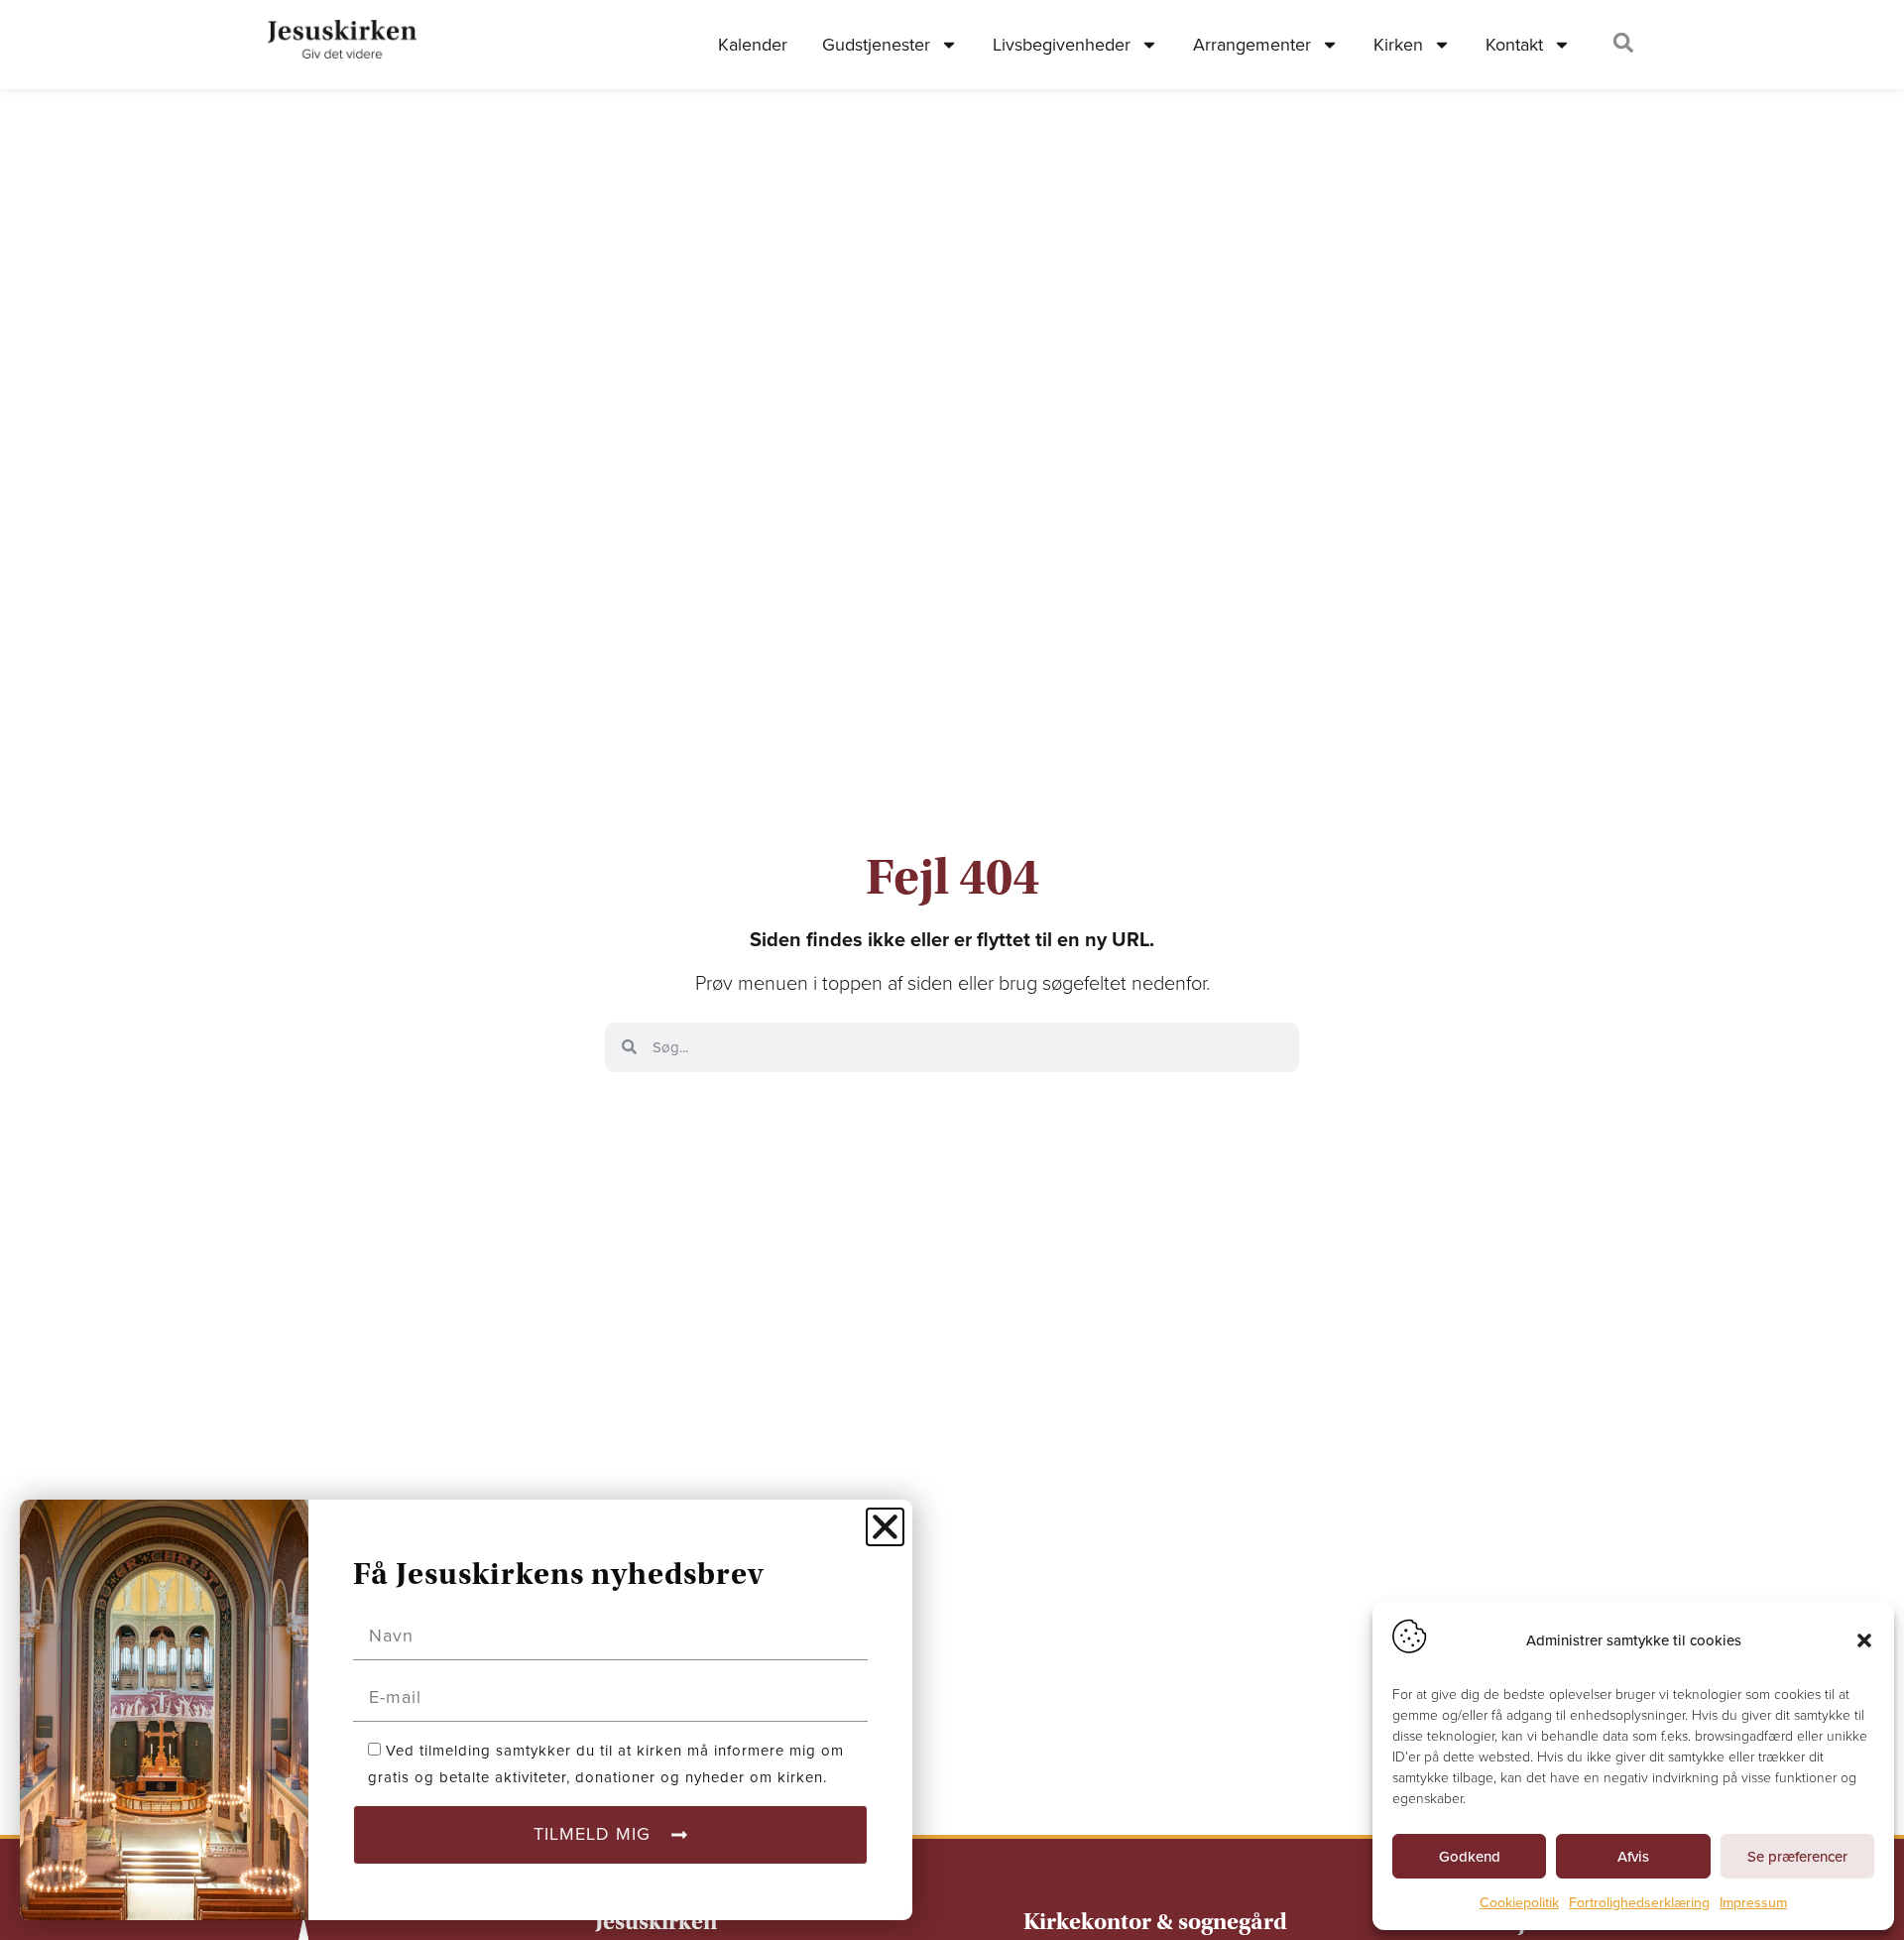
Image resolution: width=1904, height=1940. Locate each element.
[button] (1864, 1640)
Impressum (1753, 1903)
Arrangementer (1252, 45)
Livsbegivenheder (1062, 45)
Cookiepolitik (1519, 1903)
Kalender (753, 45)
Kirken (1398, 45)
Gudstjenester (876, 45)
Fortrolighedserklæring (1639, 1903)
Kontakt (1514, 45)
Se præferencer (1797, 1857)
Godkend (1470, 1857)
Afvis (1633, 1857)
